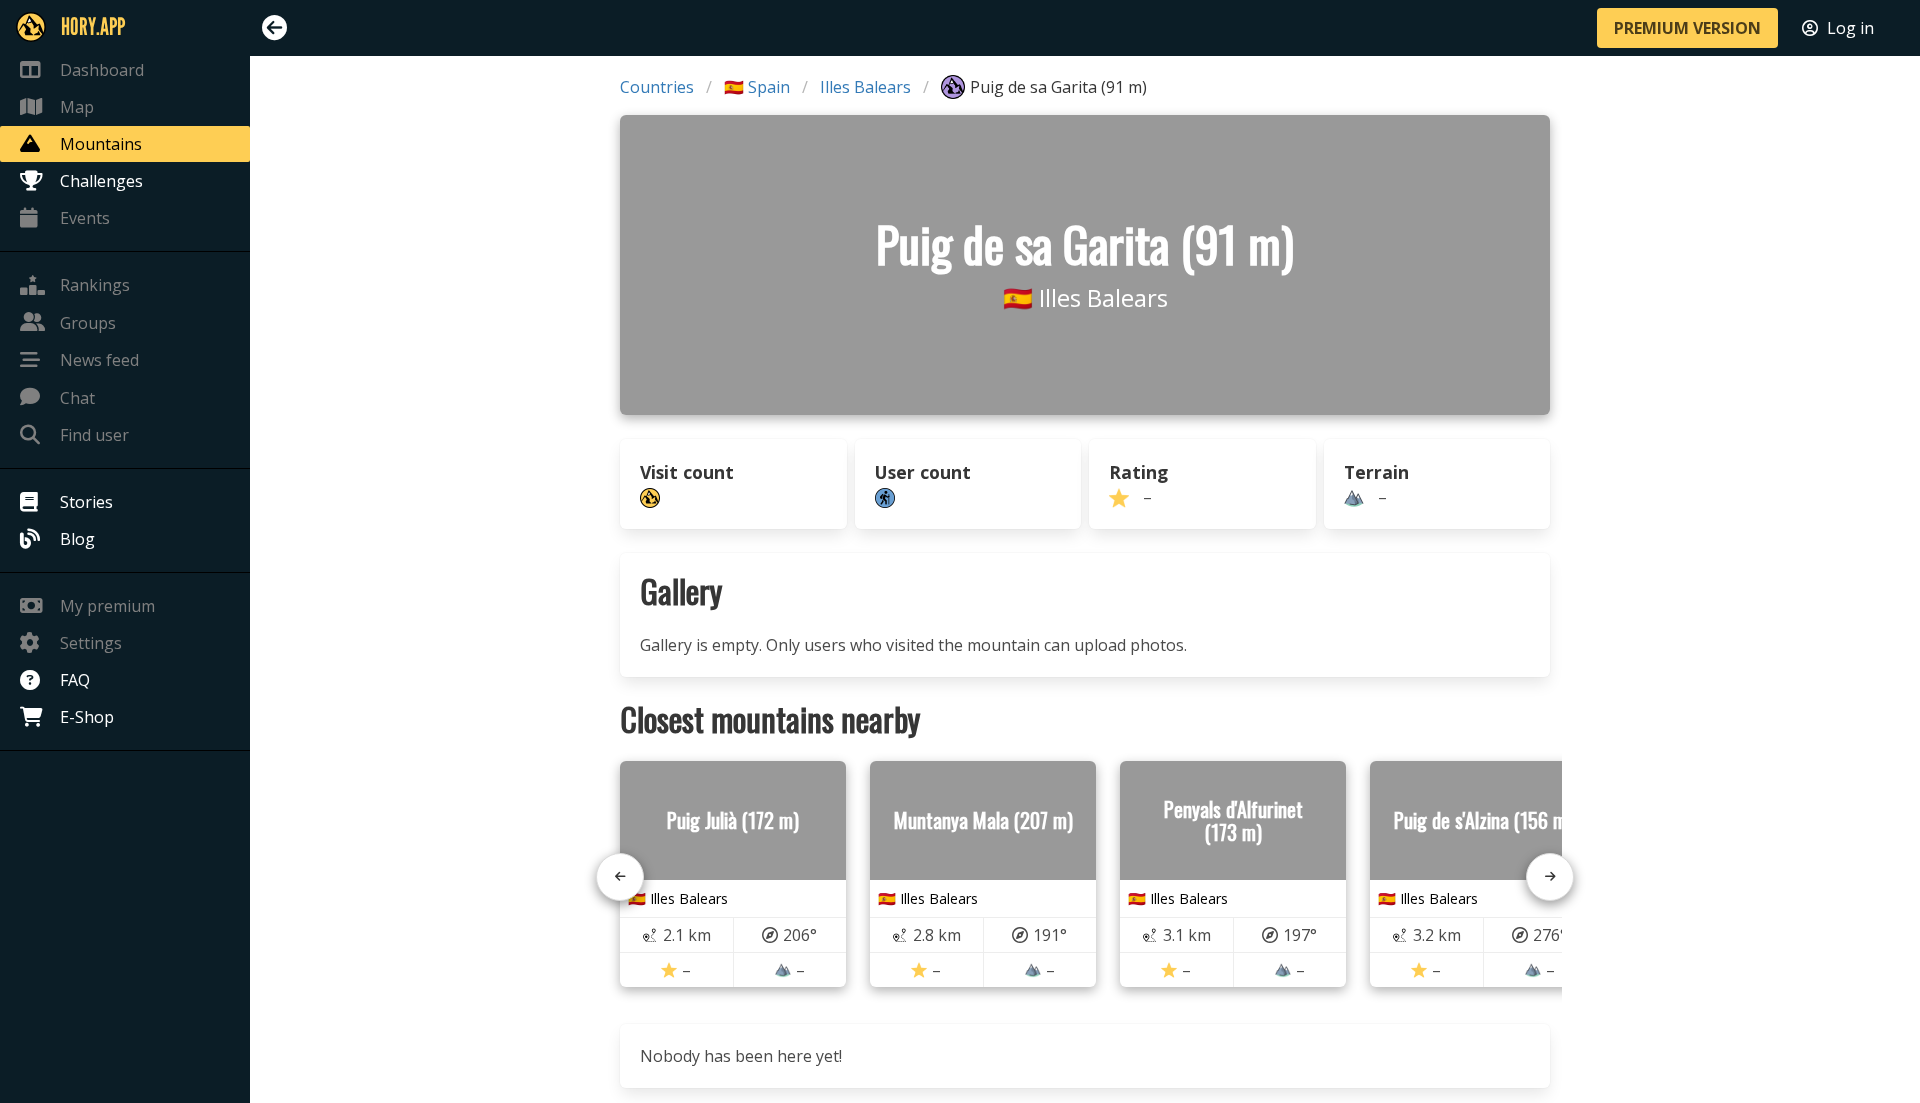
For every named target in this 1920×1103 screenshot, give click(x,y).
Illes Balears (865, 87)
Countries (657, 87)
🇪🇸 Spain (757, 87)
